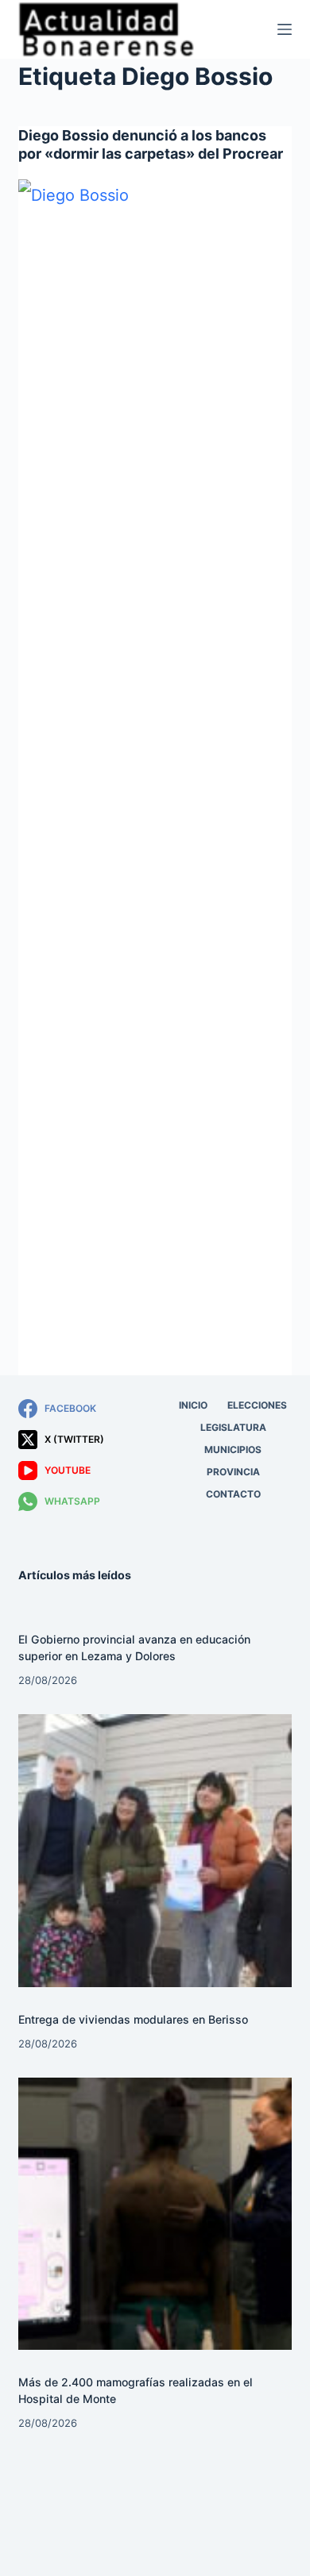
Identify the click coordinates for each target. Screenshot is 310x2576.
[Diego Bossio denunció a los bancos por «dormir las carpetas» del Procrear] (155, 775)
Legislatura (233, 1427)
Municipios (233, 1449)
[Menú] (285, 29)
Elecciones (257, 1405)
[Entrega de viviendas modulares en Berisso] (155, 1850)
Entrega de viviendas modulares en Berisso (133, 2019)
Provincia (233, 1472)
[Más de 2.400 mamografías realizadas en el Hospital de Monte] (155, 2214)
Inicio (193, 1405)
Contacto (233, 1494)
